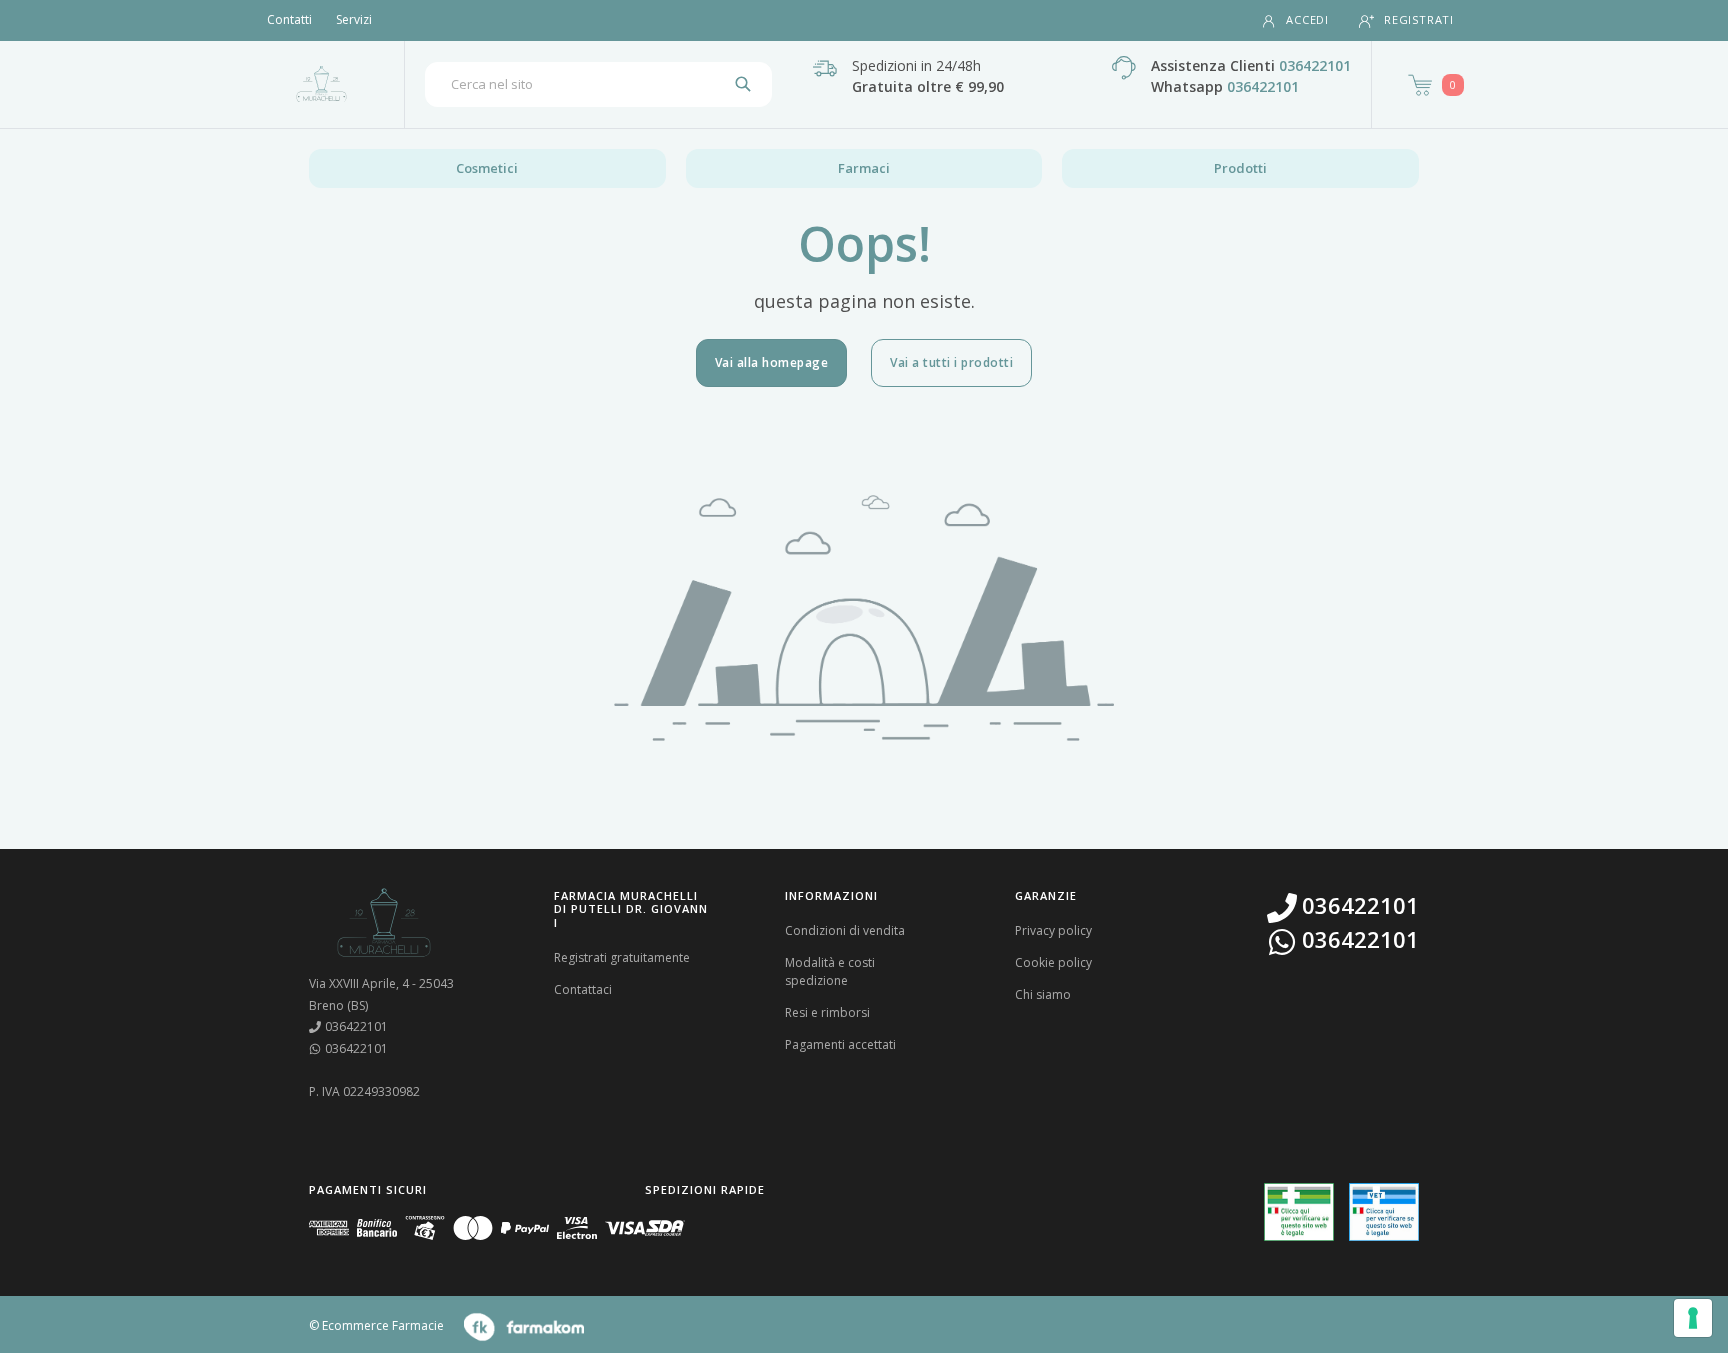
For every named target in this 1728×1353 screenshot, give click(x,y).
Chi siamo (1043, 994)
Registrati (1419, 19)
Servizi (354, 19)
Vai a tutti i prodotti (951, 362)
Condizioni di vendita (845, 930)
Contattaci (583, 989)
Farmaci (864, 168)
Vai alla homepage (772, 362)
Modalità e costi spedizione (830, 971)
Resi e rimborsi (827, 1012)
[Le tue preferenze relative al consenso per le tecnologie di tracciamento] (1693, 1318)
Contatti (289, 19)
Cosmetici (487, 168)
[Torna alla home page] (321, 84)
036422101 (1315, 65)
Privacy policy (1053, 930)
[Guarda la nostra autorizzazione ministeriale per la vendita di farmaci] (1299, 1212)
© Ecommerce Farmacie (376, 1326)
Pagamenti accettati (840, 1044)
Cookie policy (1053, 962)
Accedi (1307, 19)
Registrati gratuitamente (622, 957)
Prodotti (1240, 168)
